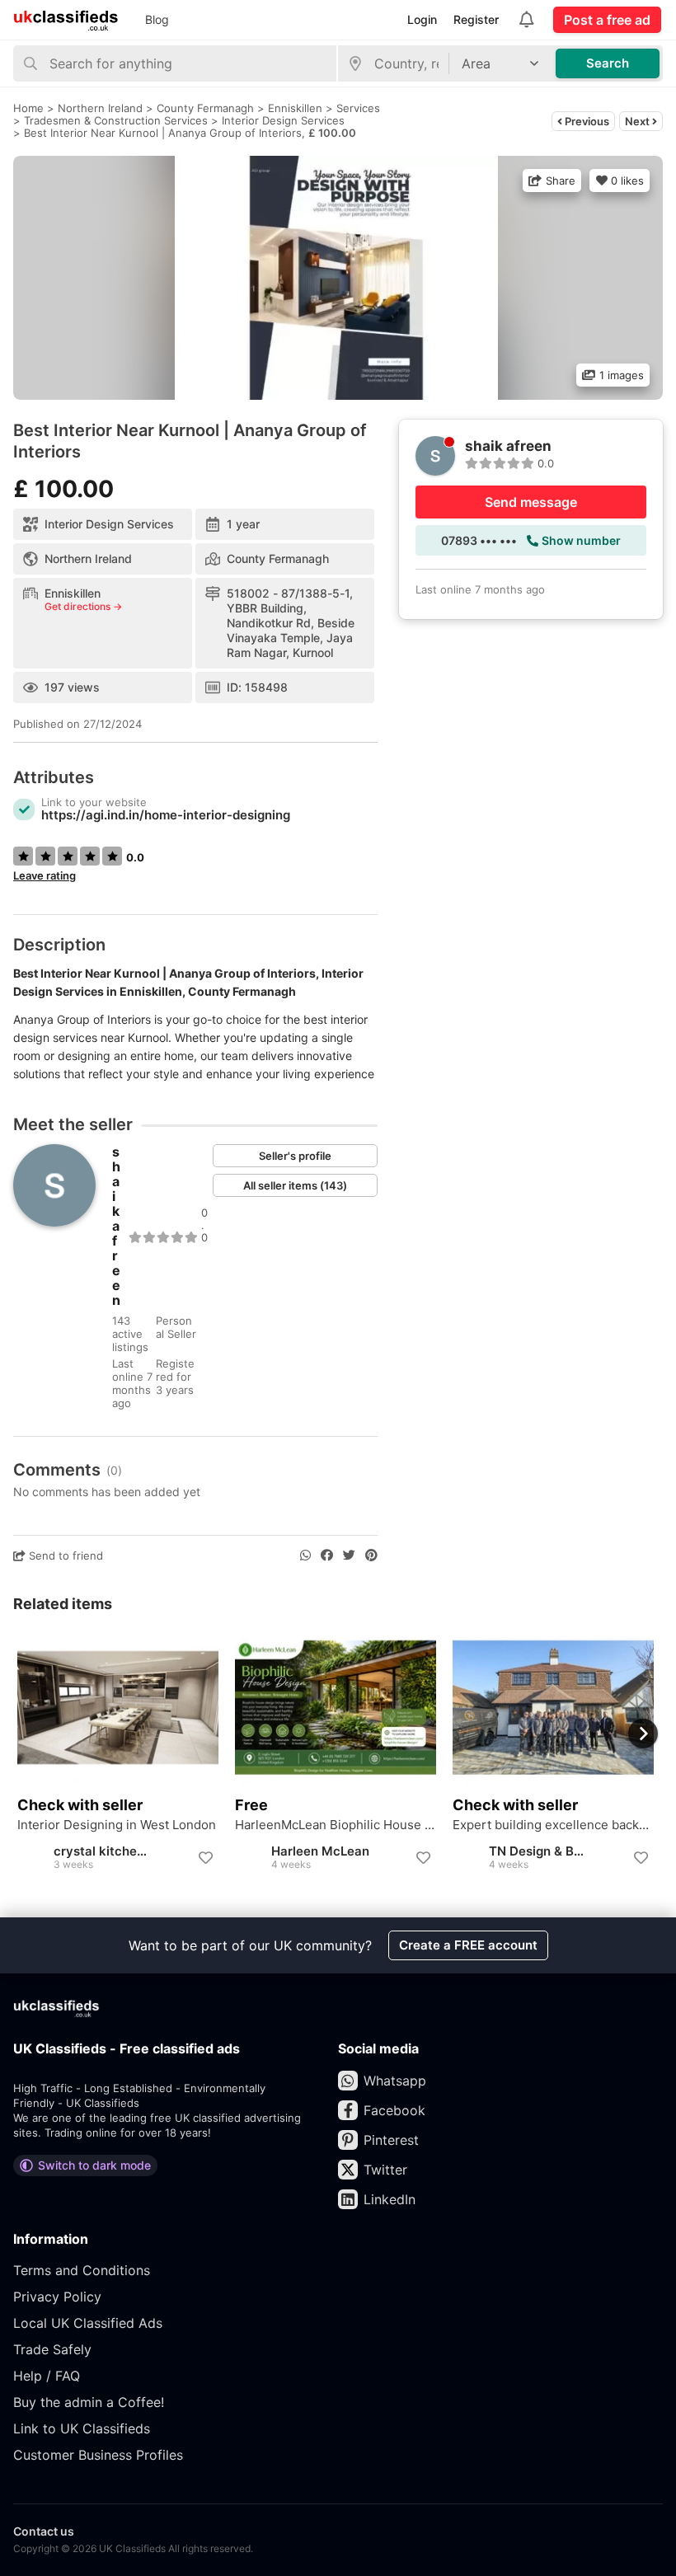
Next (638, 121)
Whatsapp (395, 2081)
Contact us (44, 2531)
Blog (157, 19)
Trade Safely (52, 2349)
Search (608, 63)
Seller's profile (295, 1156)
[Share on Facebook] (327, 1555)
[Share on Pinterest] (371, 1555)
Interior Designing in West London (117, 1825)
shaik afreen (116, 1226)
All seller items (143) (295, 1185)
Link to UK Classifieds (82, 2428)
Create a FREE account (468, 1945)
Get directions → (83, 607)
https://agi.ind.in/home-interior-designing (166, 815)
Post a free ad (607, 20)
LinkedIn (390, 2199)
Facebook (394, 2110)
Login (422, 19)
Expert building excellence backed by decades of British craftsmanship (553, 1825)
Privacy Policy (57, 2297)
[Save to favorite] (205, 1858)
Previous (586, 121)
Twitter (385, 2170)
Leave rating (45, 875)
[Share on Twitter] (349, 1555)
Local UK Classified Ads (88, 2323)
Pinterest (391, 2140)
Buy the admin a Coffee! (89, 2402)
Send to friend (64, 1555)
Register (476, 19)
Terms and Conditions (82, 2270)
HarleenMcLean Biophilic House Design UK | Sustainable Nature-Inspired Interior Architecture (336, 1825)
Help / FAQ (47, 2376)
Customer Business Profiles (98, 2455)
